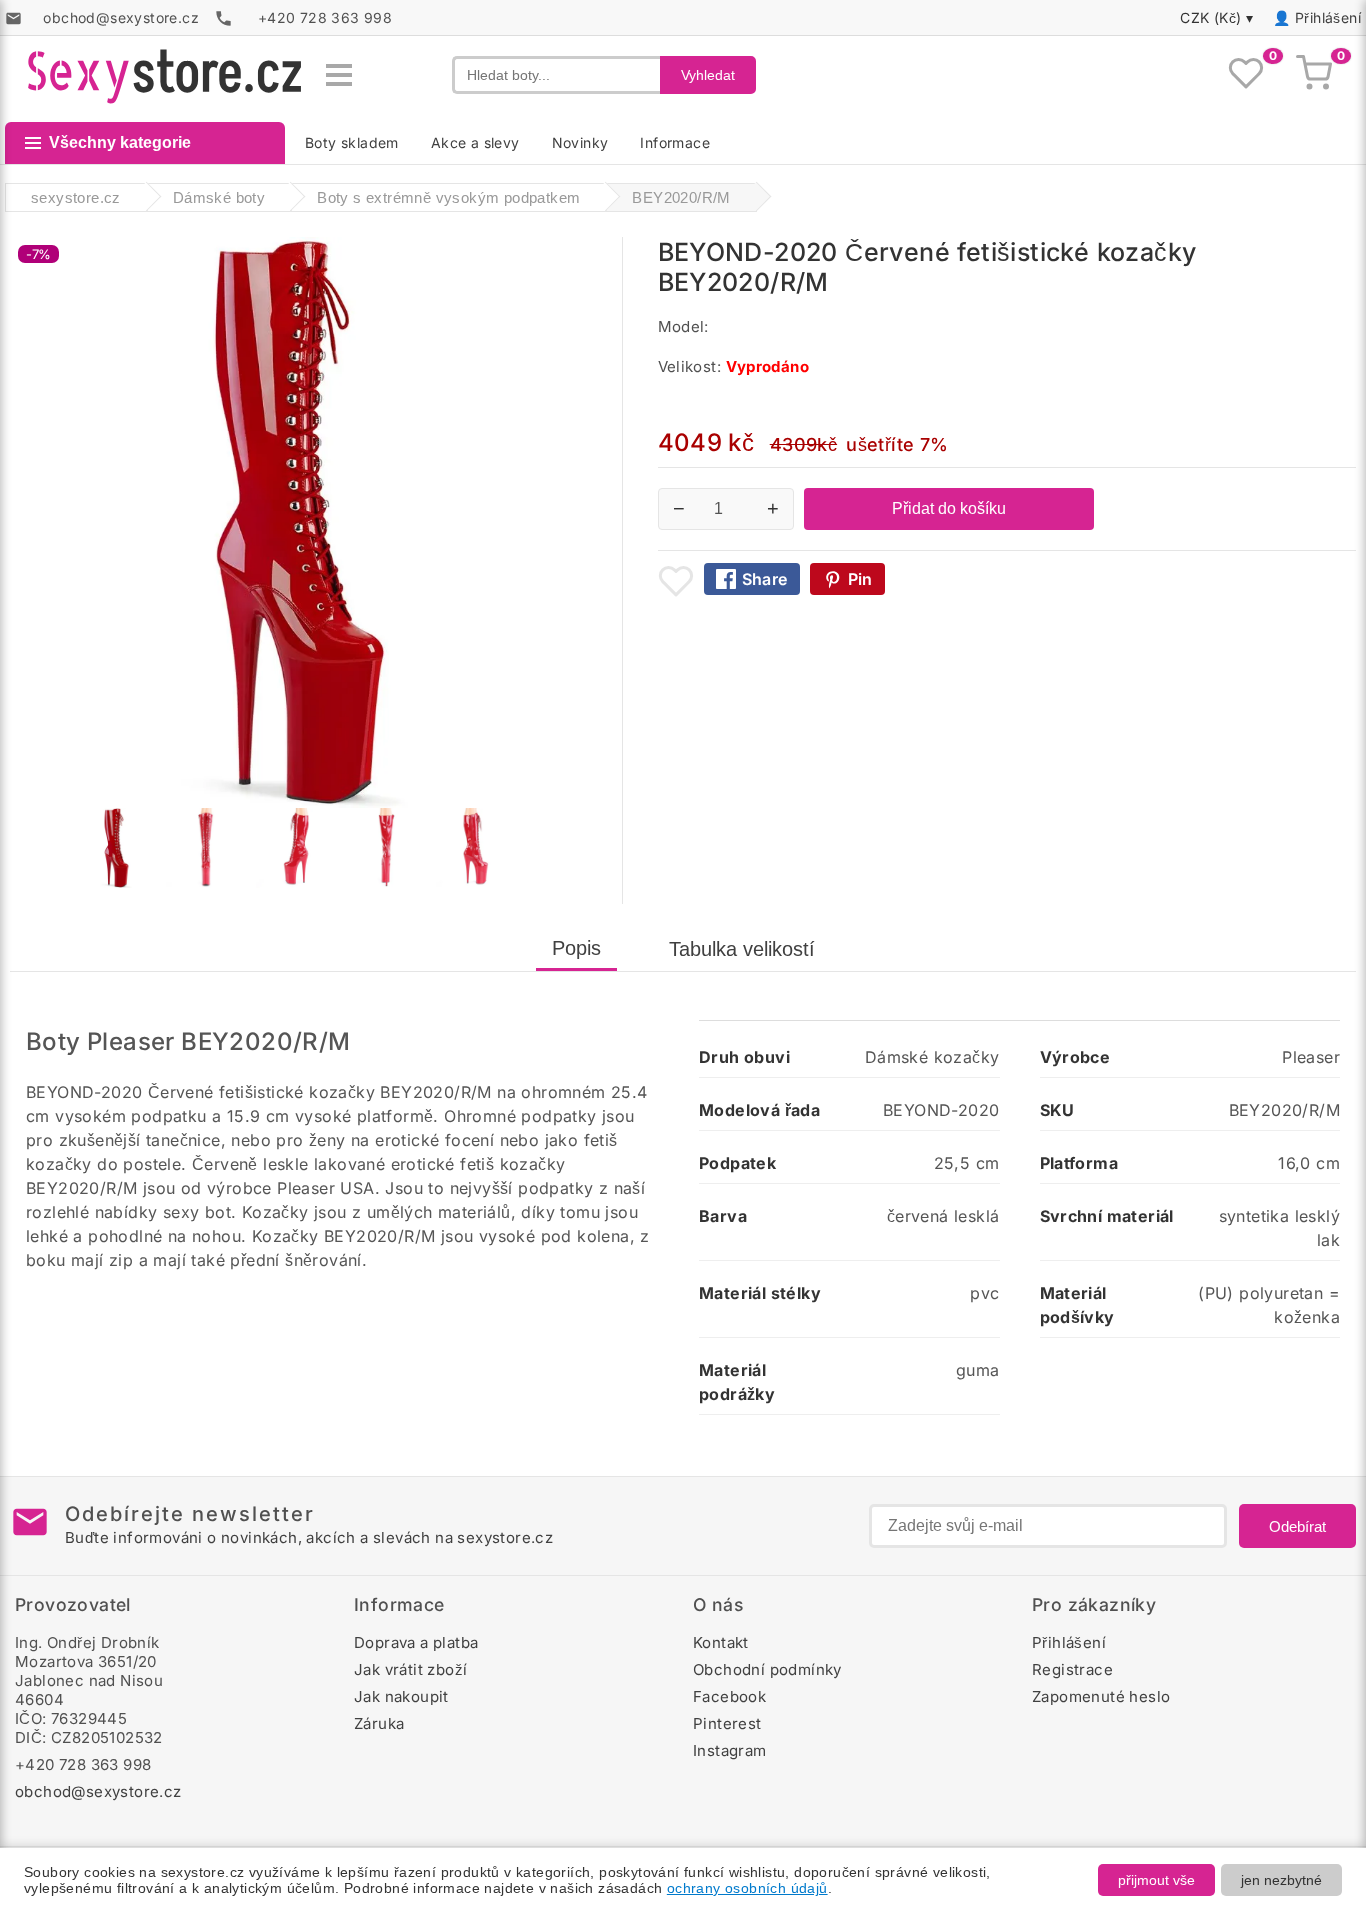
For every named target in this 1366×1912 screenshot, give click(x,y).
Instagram (730, 1750)
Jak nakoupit (401, 1696)
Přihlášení (1328, 17)
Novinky (580, 142)
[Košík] (1314, 75)
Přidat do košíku (949, 508)
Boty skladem (352, 142)
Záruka (379, 1723)
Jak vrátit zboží (410, 1669)
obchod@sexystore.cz (98, 1791)
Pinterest (727, 1723)
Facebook (729, 1696)
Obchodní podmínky (767, 1669)
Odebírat (1297, 1526)
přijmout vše (1156, 1880)
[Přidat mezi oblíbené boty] (676, 581)
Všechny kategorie (120, 142)
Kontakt (721, 1642)
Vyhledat (708, 75)
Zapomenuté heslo (1101, 1696)
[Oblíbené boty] (1246, 75)
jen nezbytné (1281, 1880)
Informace (675, 142)
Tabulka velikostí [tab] (742, 949)
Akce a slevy (475, 142)
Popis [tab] (576, 948)
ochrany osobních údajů (747, 1888)
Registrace (1072, 1669)
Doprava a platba (416, 1642)
